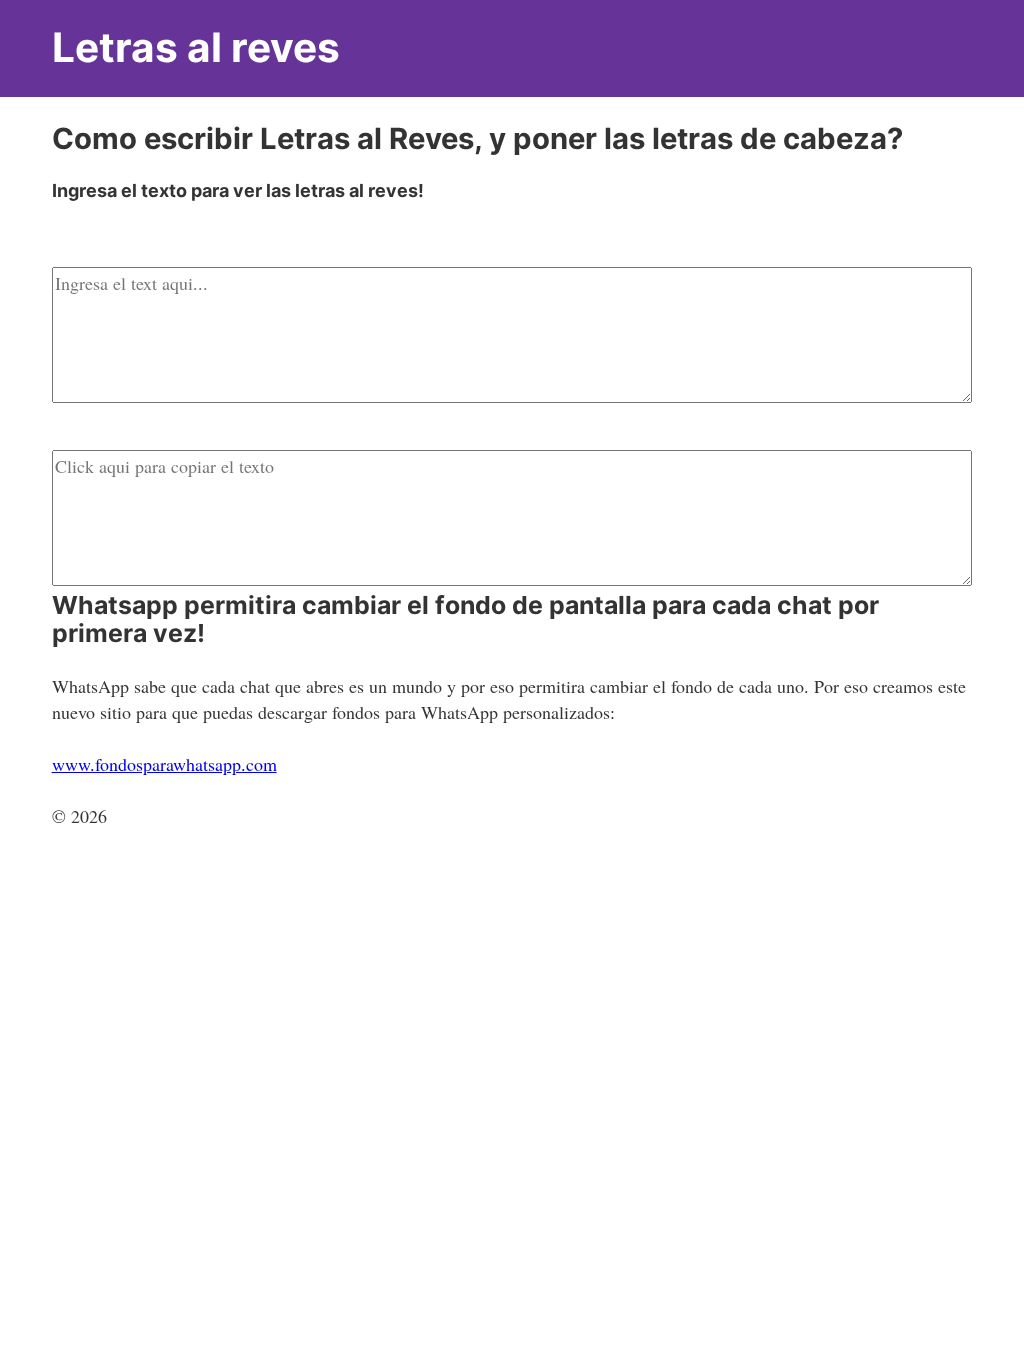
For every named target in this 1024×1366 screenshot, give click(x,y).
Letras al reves (196, 47)
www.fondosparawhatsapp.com (164, 764)
